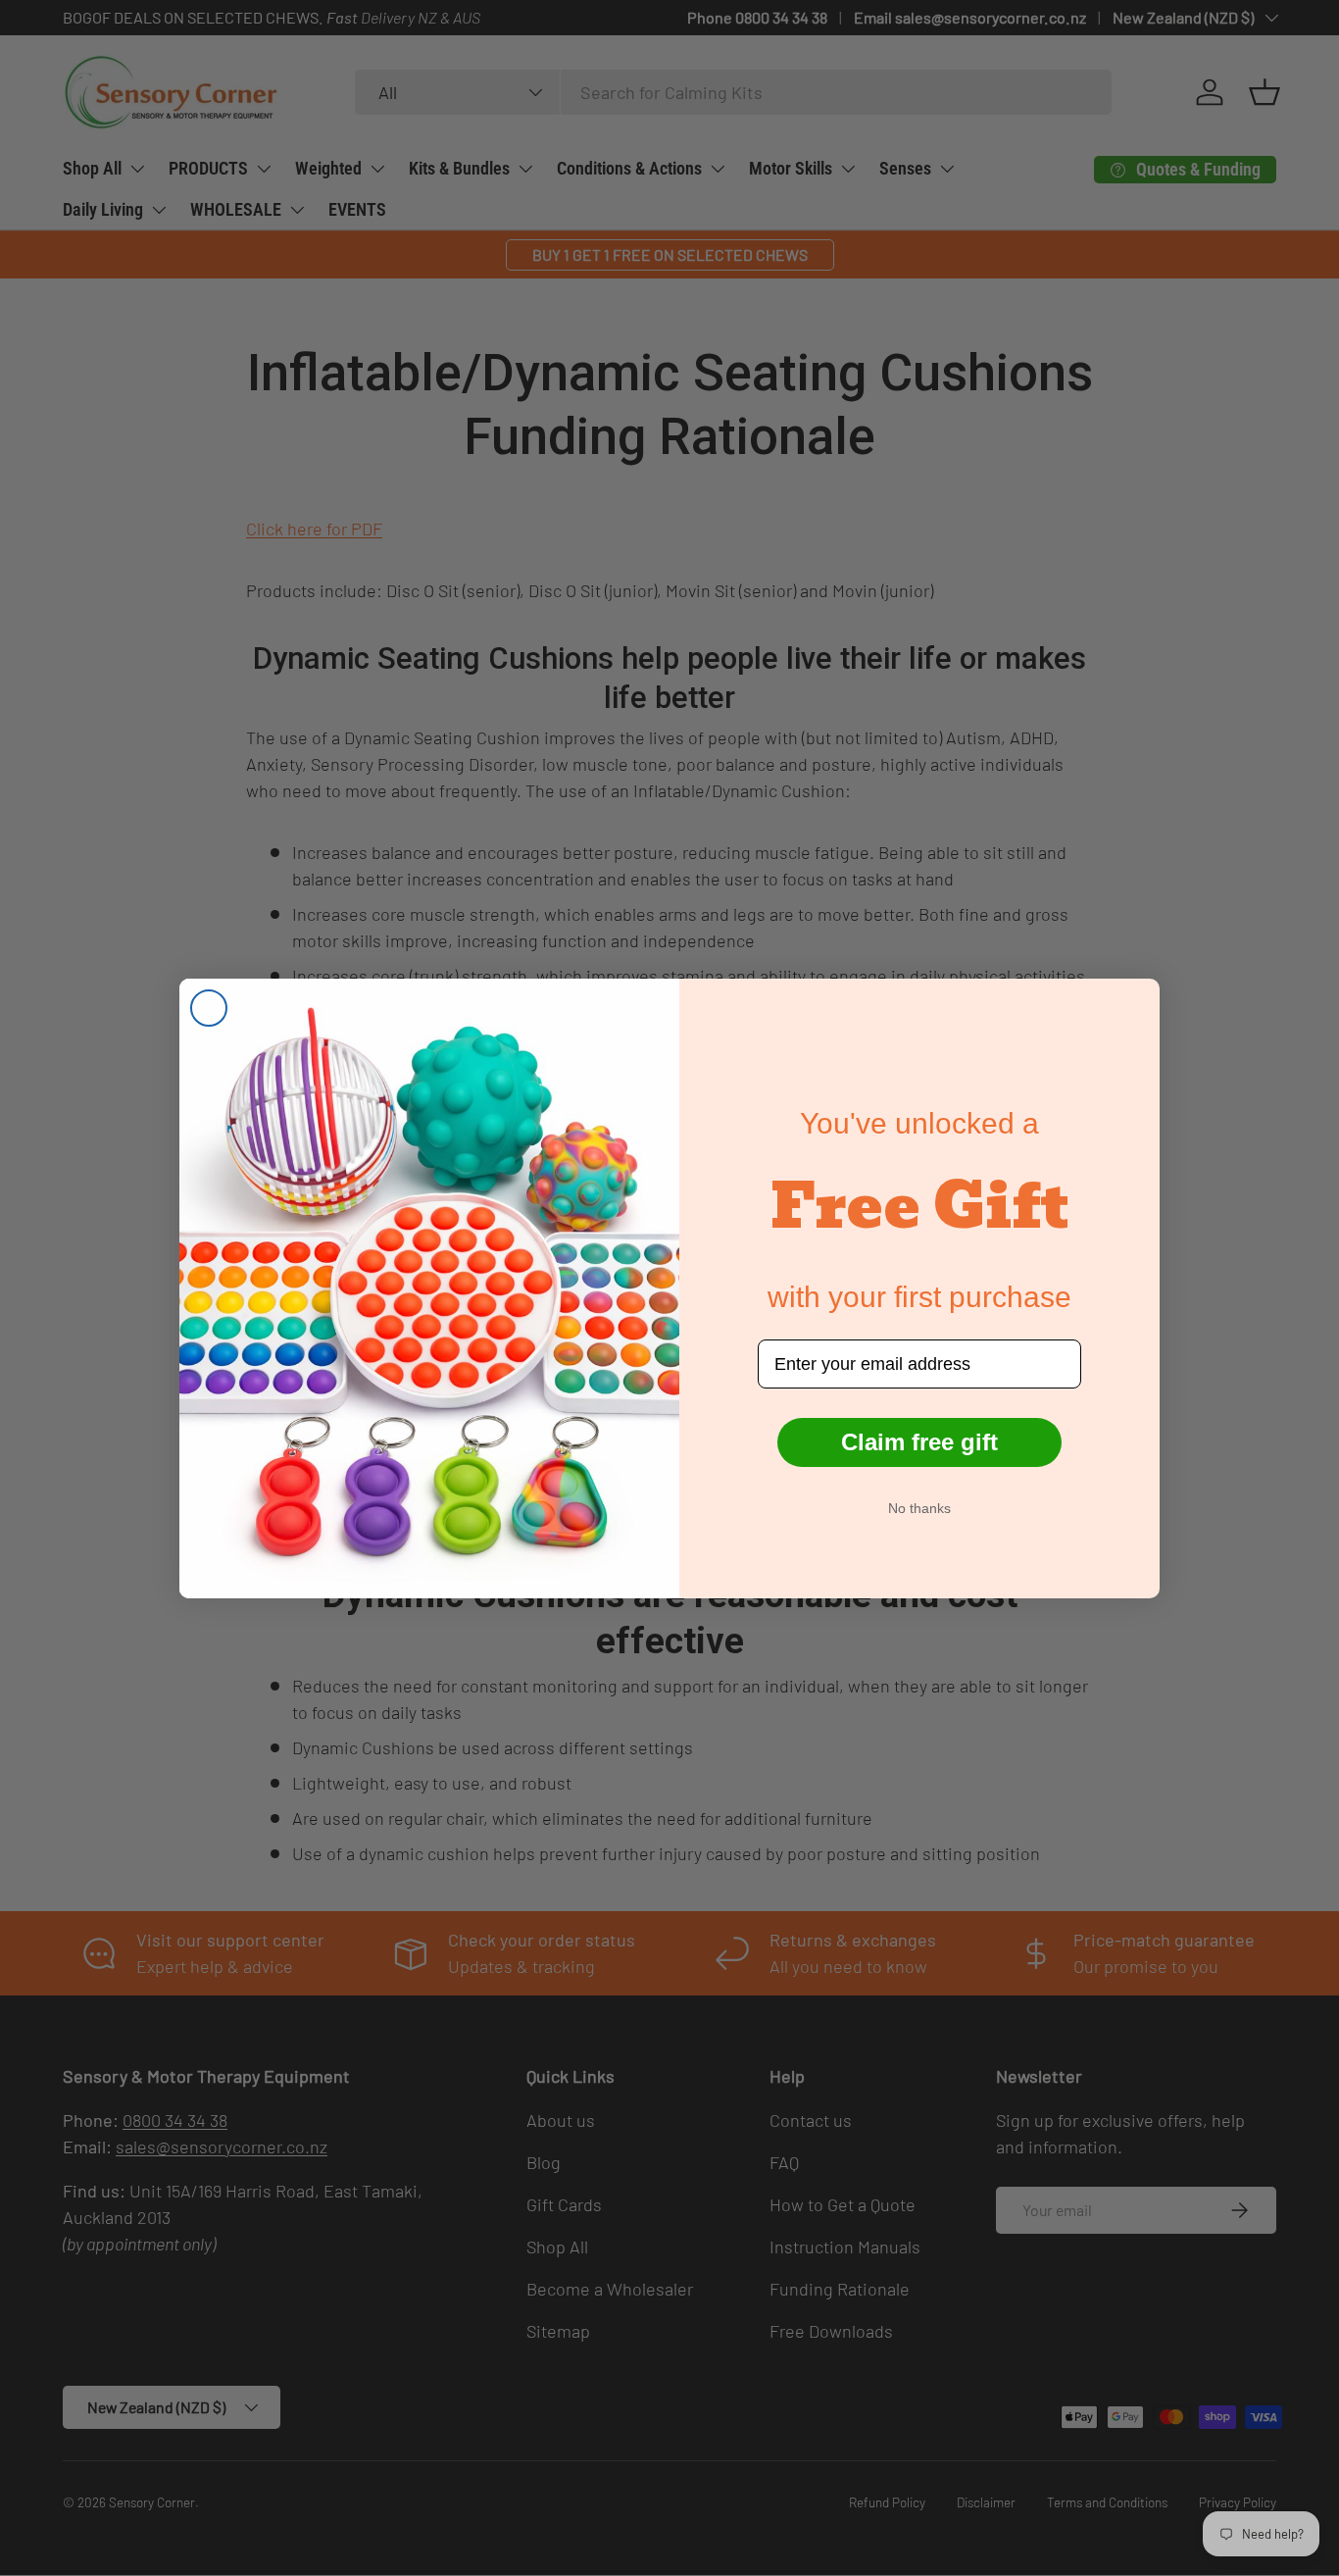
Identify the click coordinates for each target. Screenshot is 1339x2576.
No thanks (919, 1508)
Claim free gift (919, 1442)
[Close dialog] (209, 1008)
